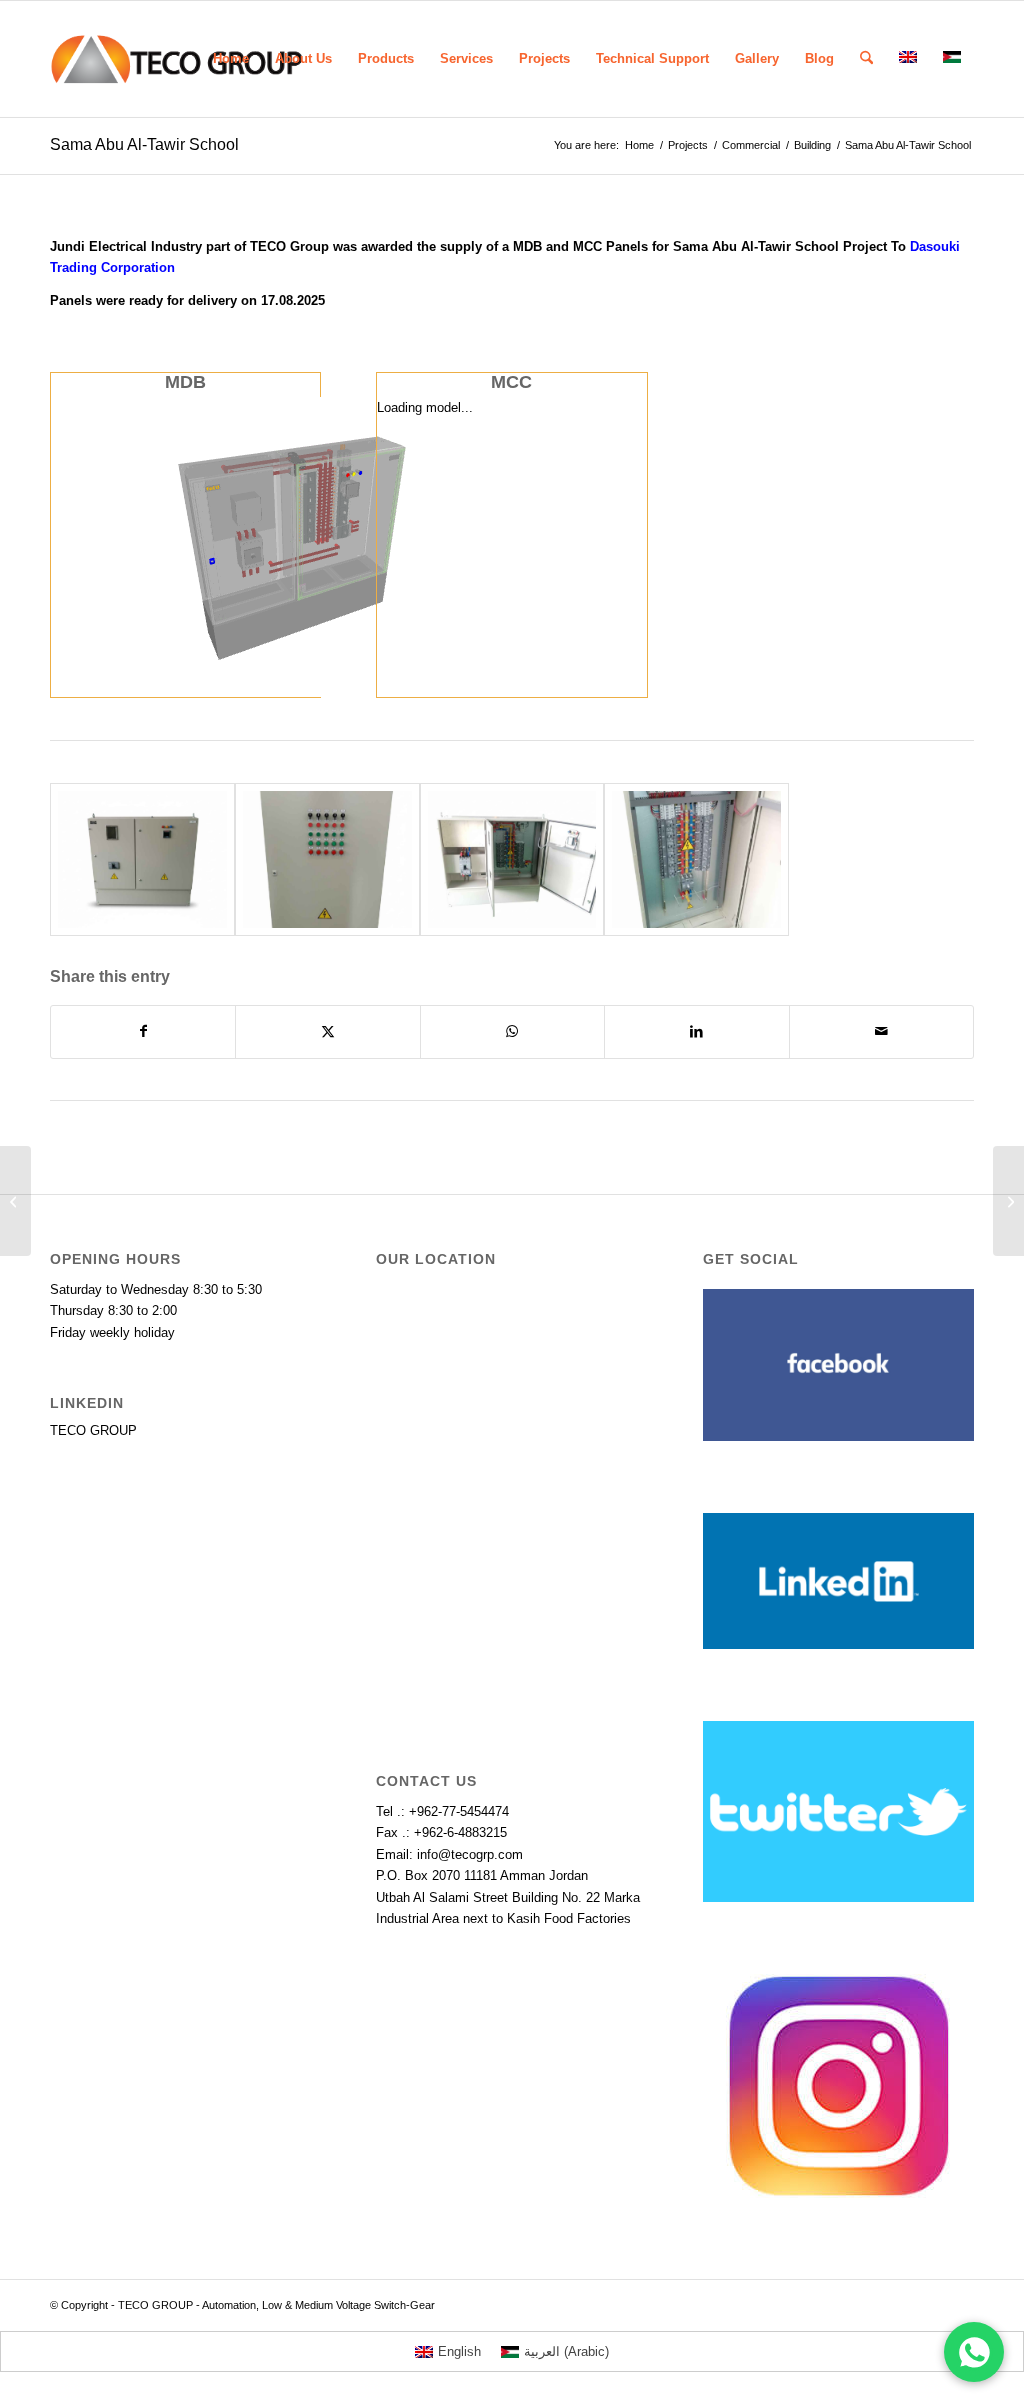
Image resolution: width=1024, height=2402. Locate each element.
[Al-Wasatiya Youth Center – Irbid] (15, 1201)
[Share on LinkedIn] (696, 1031)
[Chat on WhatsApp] (974, 2352)
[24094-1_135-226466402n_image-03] (696, 859)
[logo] (176, 59)
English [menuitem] (459, 2351)
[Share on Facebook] (143, 1031)
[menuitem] (231, 59)
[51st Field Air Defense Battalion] (1008, 1201)
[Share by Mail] (881, 1031)
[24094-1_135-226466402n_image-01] (142, 859)
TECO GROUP (93, 1430)
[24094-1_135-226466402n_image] (512, 859)
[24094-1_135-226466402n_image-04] (327, 859)
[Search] (866, 59)
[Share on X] (327, 1031)
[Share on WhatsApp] (512, 1031)
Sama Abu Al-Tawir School (144, 144)
